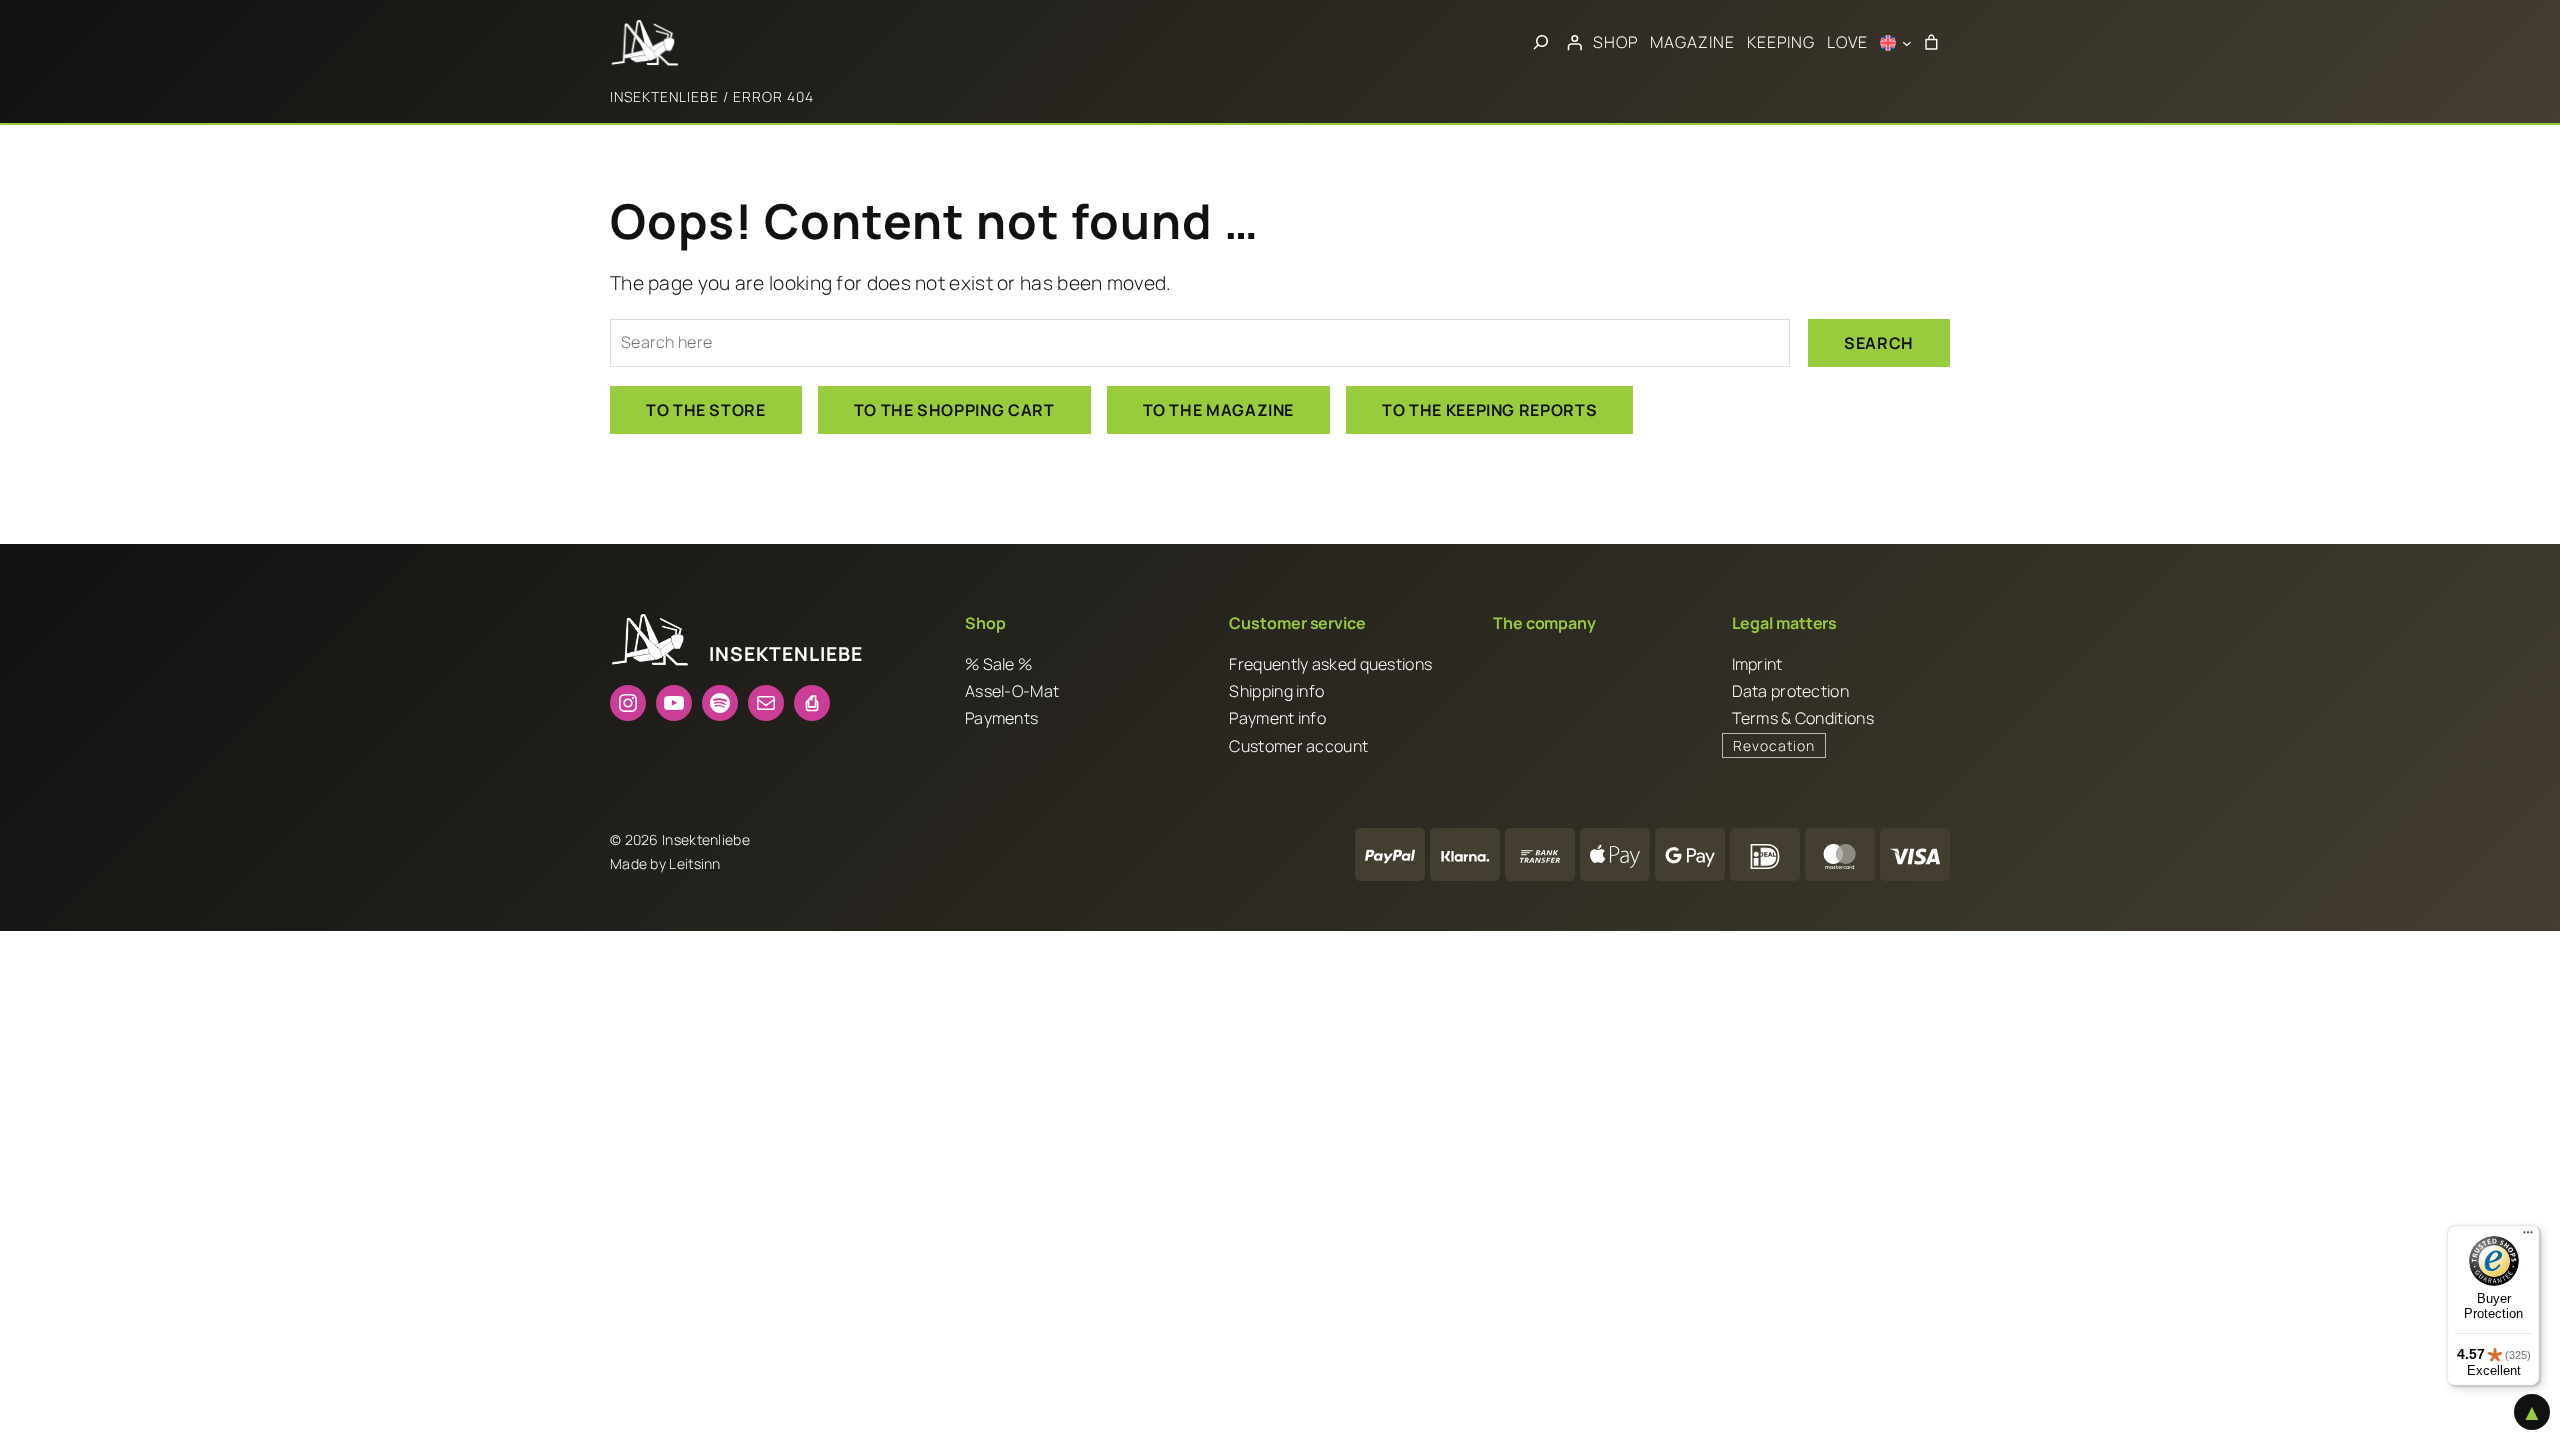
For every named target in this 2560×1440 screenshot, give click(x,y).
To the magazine (1219, 410)
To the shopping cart (954, 410)
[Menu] (2528, 1237)
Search (1879, 343)
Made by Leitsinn (665, 863)
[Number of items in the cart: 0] (1931, 43)
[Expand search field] (1541, 43)
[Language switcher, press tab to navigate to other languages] (1896, 43)
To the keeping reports (1489, 410)
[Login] (1574, 43)
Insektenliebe (664, 96)
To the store (706, 410)
